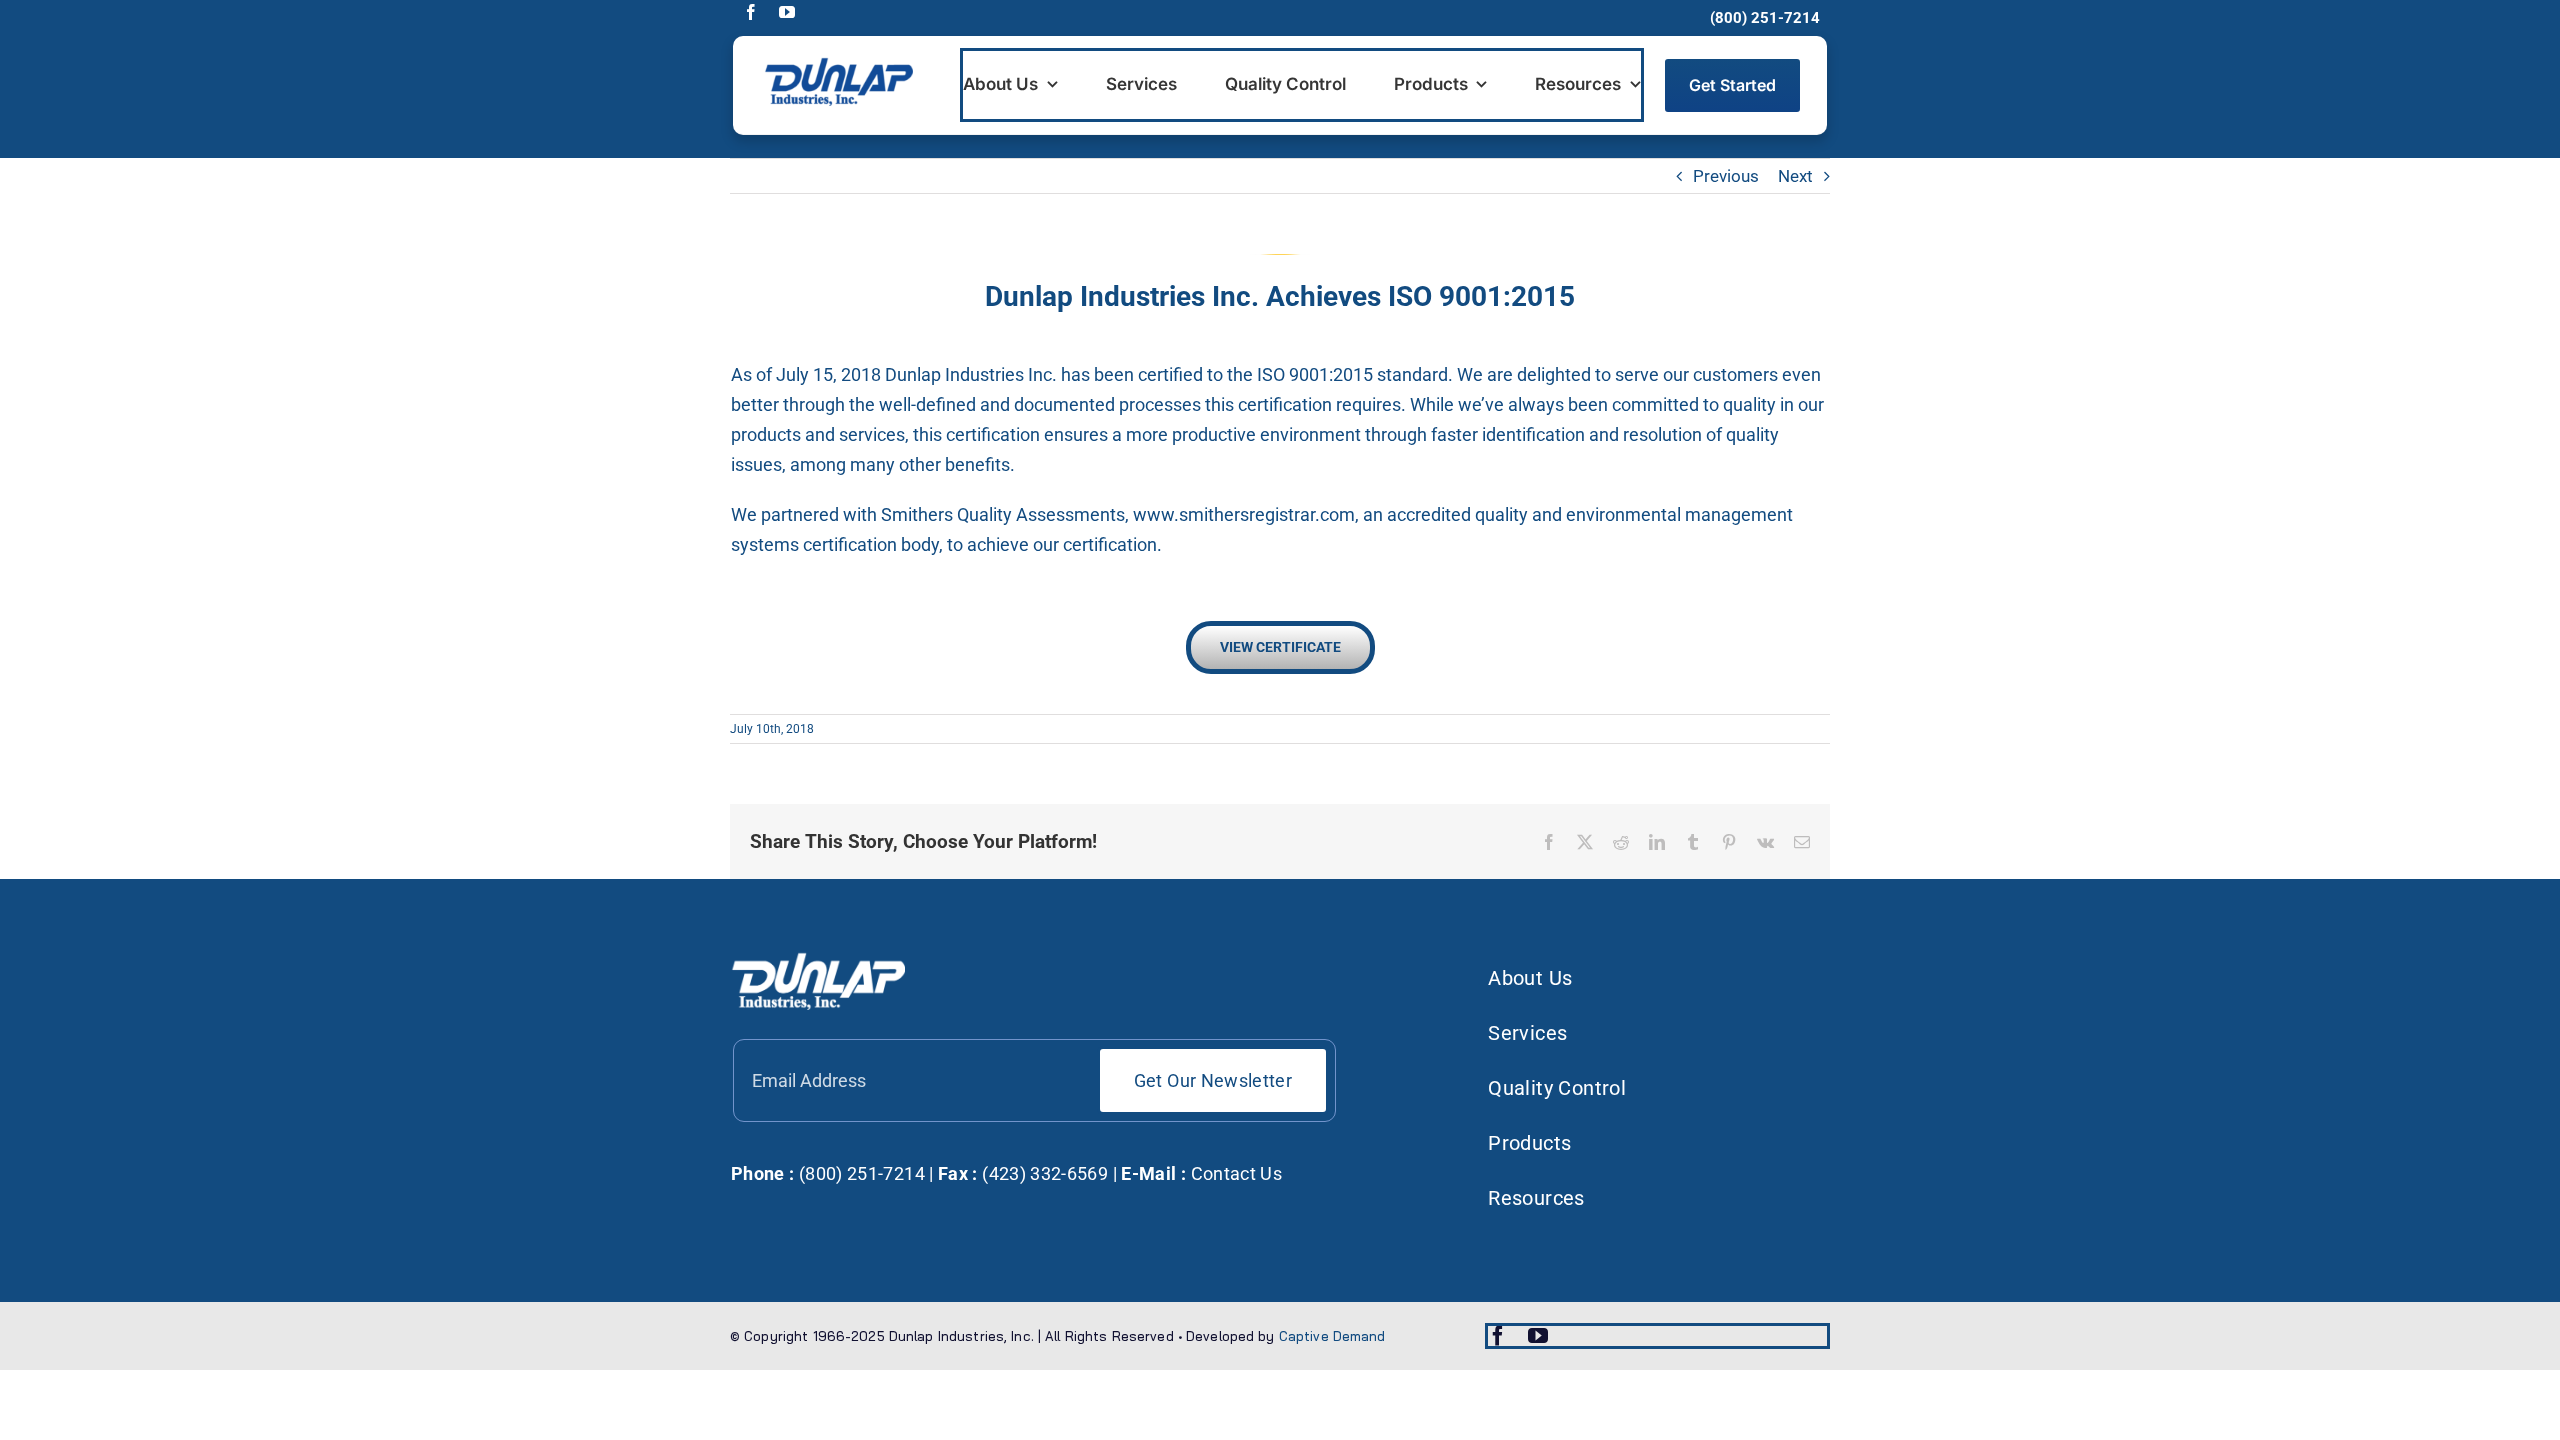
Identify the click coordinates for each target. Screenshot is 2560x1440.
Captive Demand (1332, 1336)
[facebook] (751, 12)
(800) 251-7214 (859, 1173)
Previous (1726, 176)
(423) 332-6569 (1043, 1173)
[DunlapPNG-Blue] (838, 64)
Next (1795, 176)
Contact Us (1237, 1173)
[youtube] (787, 12)
